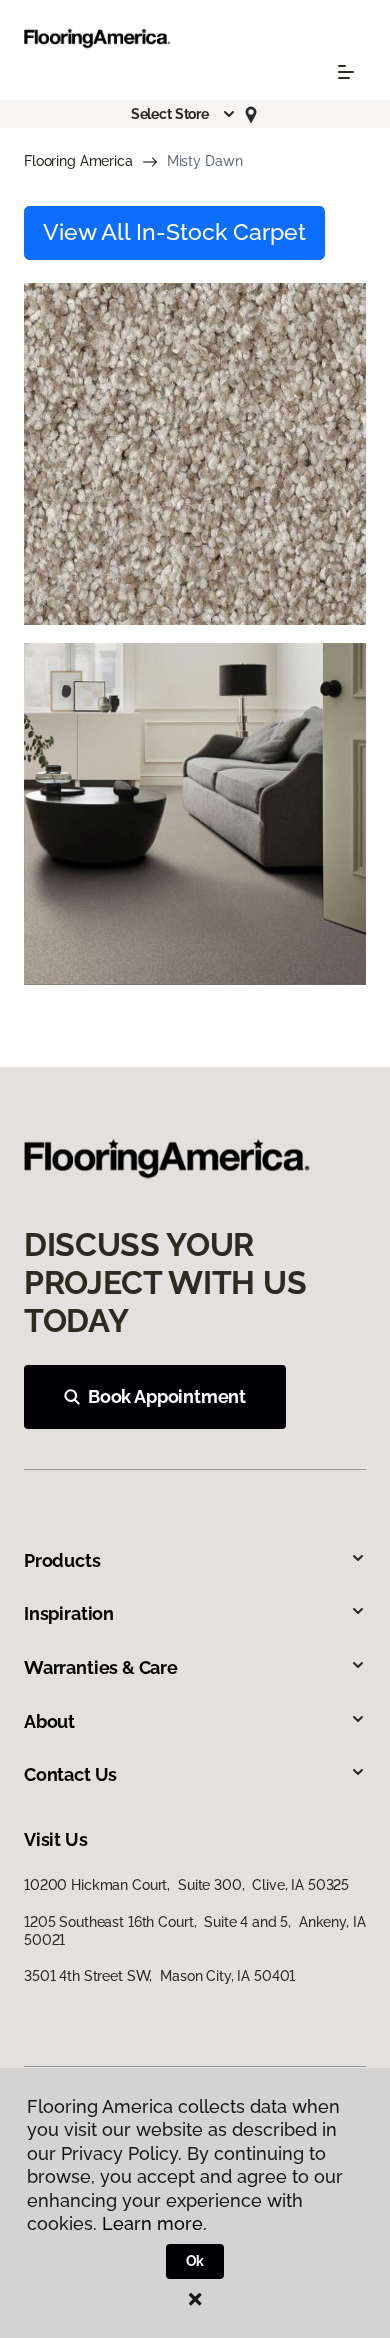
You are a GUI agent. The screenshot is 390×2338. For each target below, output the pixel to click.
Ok (195, 2261)
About (49, 1721)
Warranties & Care (101, 1667)
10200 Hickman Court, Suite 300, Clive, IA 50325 (186, 1885)
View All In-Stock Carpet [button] (174, 232)
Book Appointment (167, 1396)
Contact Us (70, 1774)
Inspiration (69, 1613)
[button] (184, 114)
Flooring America (78, 161)
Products (62, 1560)
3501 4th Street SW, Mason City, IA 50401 (159, 1976)
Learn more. (154, 2223)
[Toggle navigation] (346, 72)
